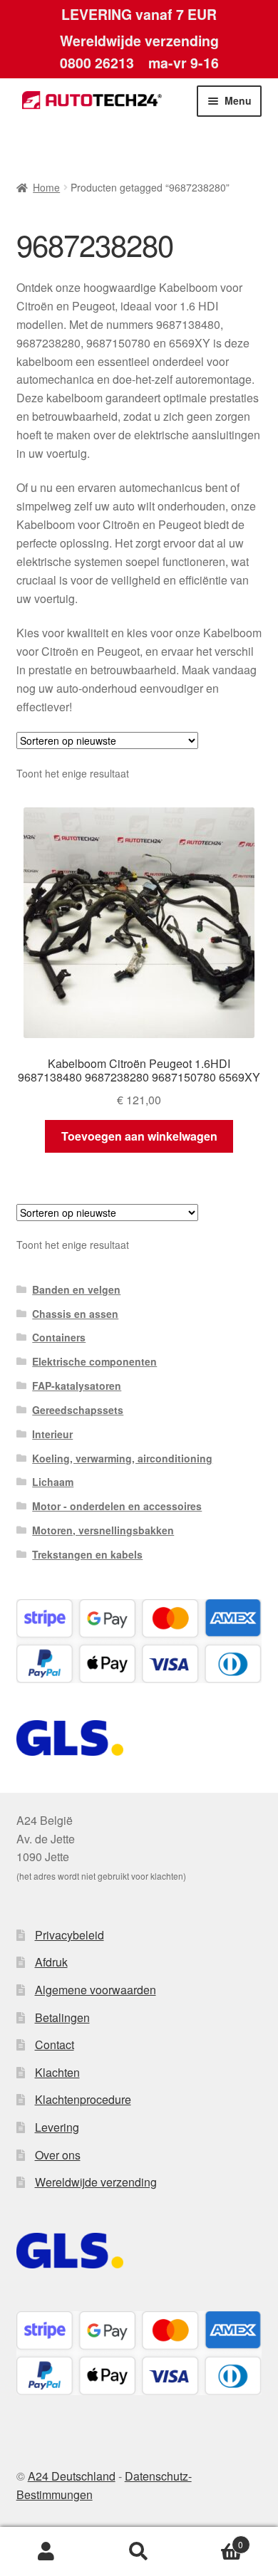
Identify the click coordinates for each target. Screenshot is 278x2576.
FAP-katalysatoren (77, 1386)
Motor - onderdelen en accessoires (117, 1506)
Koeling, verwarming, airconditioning (122, 1458)
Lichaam (53, 1482)
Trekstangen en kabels (87, 1554)
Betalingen (62, 2017)
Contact (55, 2044)
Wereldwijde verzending (96, 2182)
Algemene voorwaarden (96, 1990)
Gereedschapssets (78, 1410)
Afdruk (51, 1962)
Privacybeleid (69, 1935)
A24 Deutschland (72, 2476)
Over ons (58, 2155)
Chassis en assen (75, 1314)
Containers (59, 1337)
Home (46, 187)
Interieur (52, 1434)
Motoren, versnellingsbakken (103, 1530)
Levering (57, 2127)
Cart (214, 2539)
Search (139, 2552)
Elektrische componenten (94, 1361)
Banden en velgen (76, 1289)
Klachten (57, 2072)
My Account (46, 2552)
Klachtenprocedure (83, 2099)
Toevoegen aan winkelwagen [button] (139, 1136)
